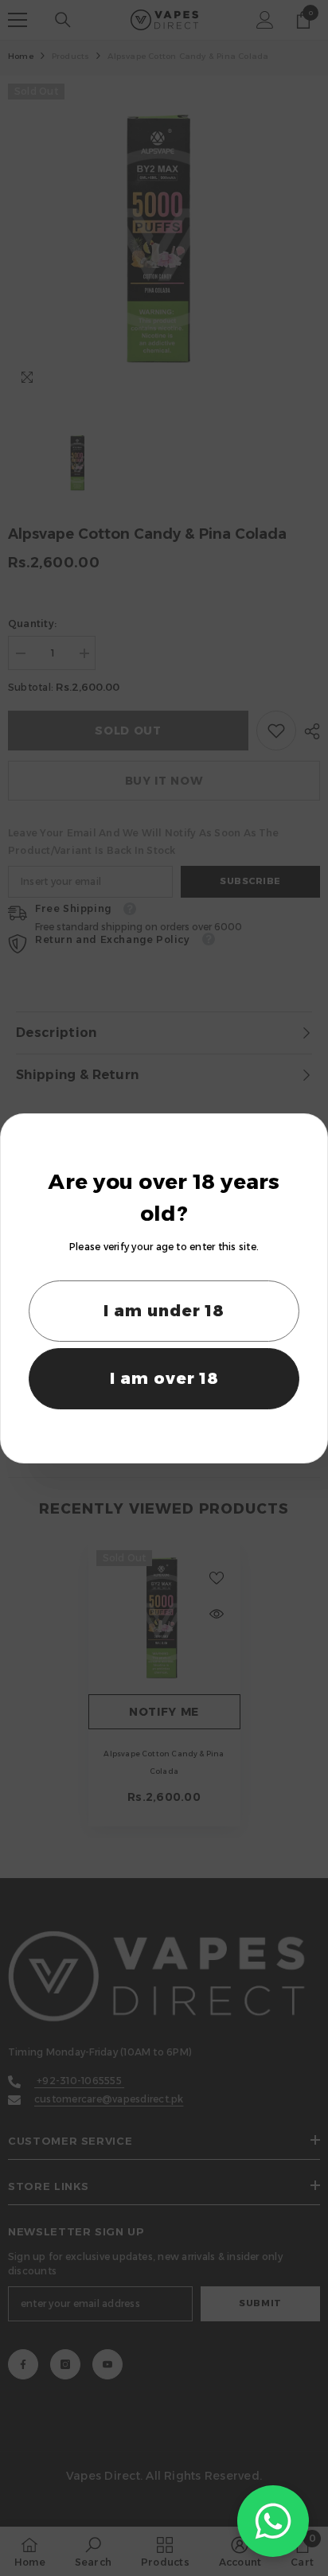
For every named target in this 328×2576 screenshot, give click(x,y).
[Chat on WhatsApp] (273, 2521)
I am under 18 (164, 1311)
